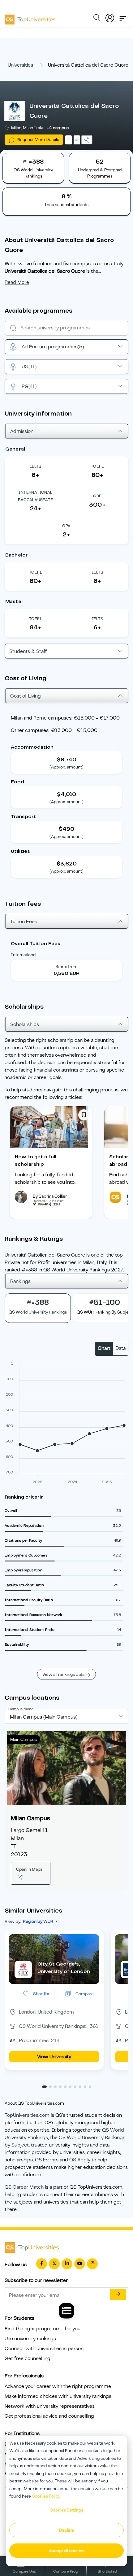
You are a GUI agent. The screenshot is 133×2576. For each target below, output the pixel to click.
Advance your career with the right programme (58, 2386)
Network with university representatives (50, 2406)
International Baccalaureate (35, 496)
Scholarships (25, 1024)
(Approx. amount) (66, 767)
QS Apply (80, 2160)
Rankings (20, 1281)
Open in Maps (29, 1869)
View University (54, 2057)
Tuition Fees (24, 922)
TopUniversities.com (27, 2115)
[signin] (110, 17)
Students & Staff (28, 651)
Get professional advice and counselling (49, 2416)
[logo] (30, 17)
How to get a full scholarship (36, 1160)
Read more (17, 282)
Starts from (66, 967)
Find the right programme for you (43, 2329)
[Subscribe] (118, 2295)
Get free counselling (28, 2358)
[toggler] (123, 17)
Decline (66, 2530)
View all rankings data (63, 1674)
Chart (104, 1348)
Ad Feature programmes (53, 347)
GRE (97, 496)
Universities (20, 65)
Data (120, 1348)
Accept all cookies (67, 2551)
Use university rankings (30, 2339)
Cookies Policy (46, 2496)
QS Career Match (24, 2187)
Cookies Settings (66, 2510)
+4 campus (58, 128)
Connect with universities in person (44, 2349)
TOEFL (97, 466)
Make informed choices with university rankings (58, 2396)
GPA (66, 526)
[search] (97, 19)
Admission (22, 431)
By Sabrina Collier (50, 1196)
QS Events (47, 2160)
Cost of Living (26, 696)
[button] (44, 2087)
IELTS (36, 466)
